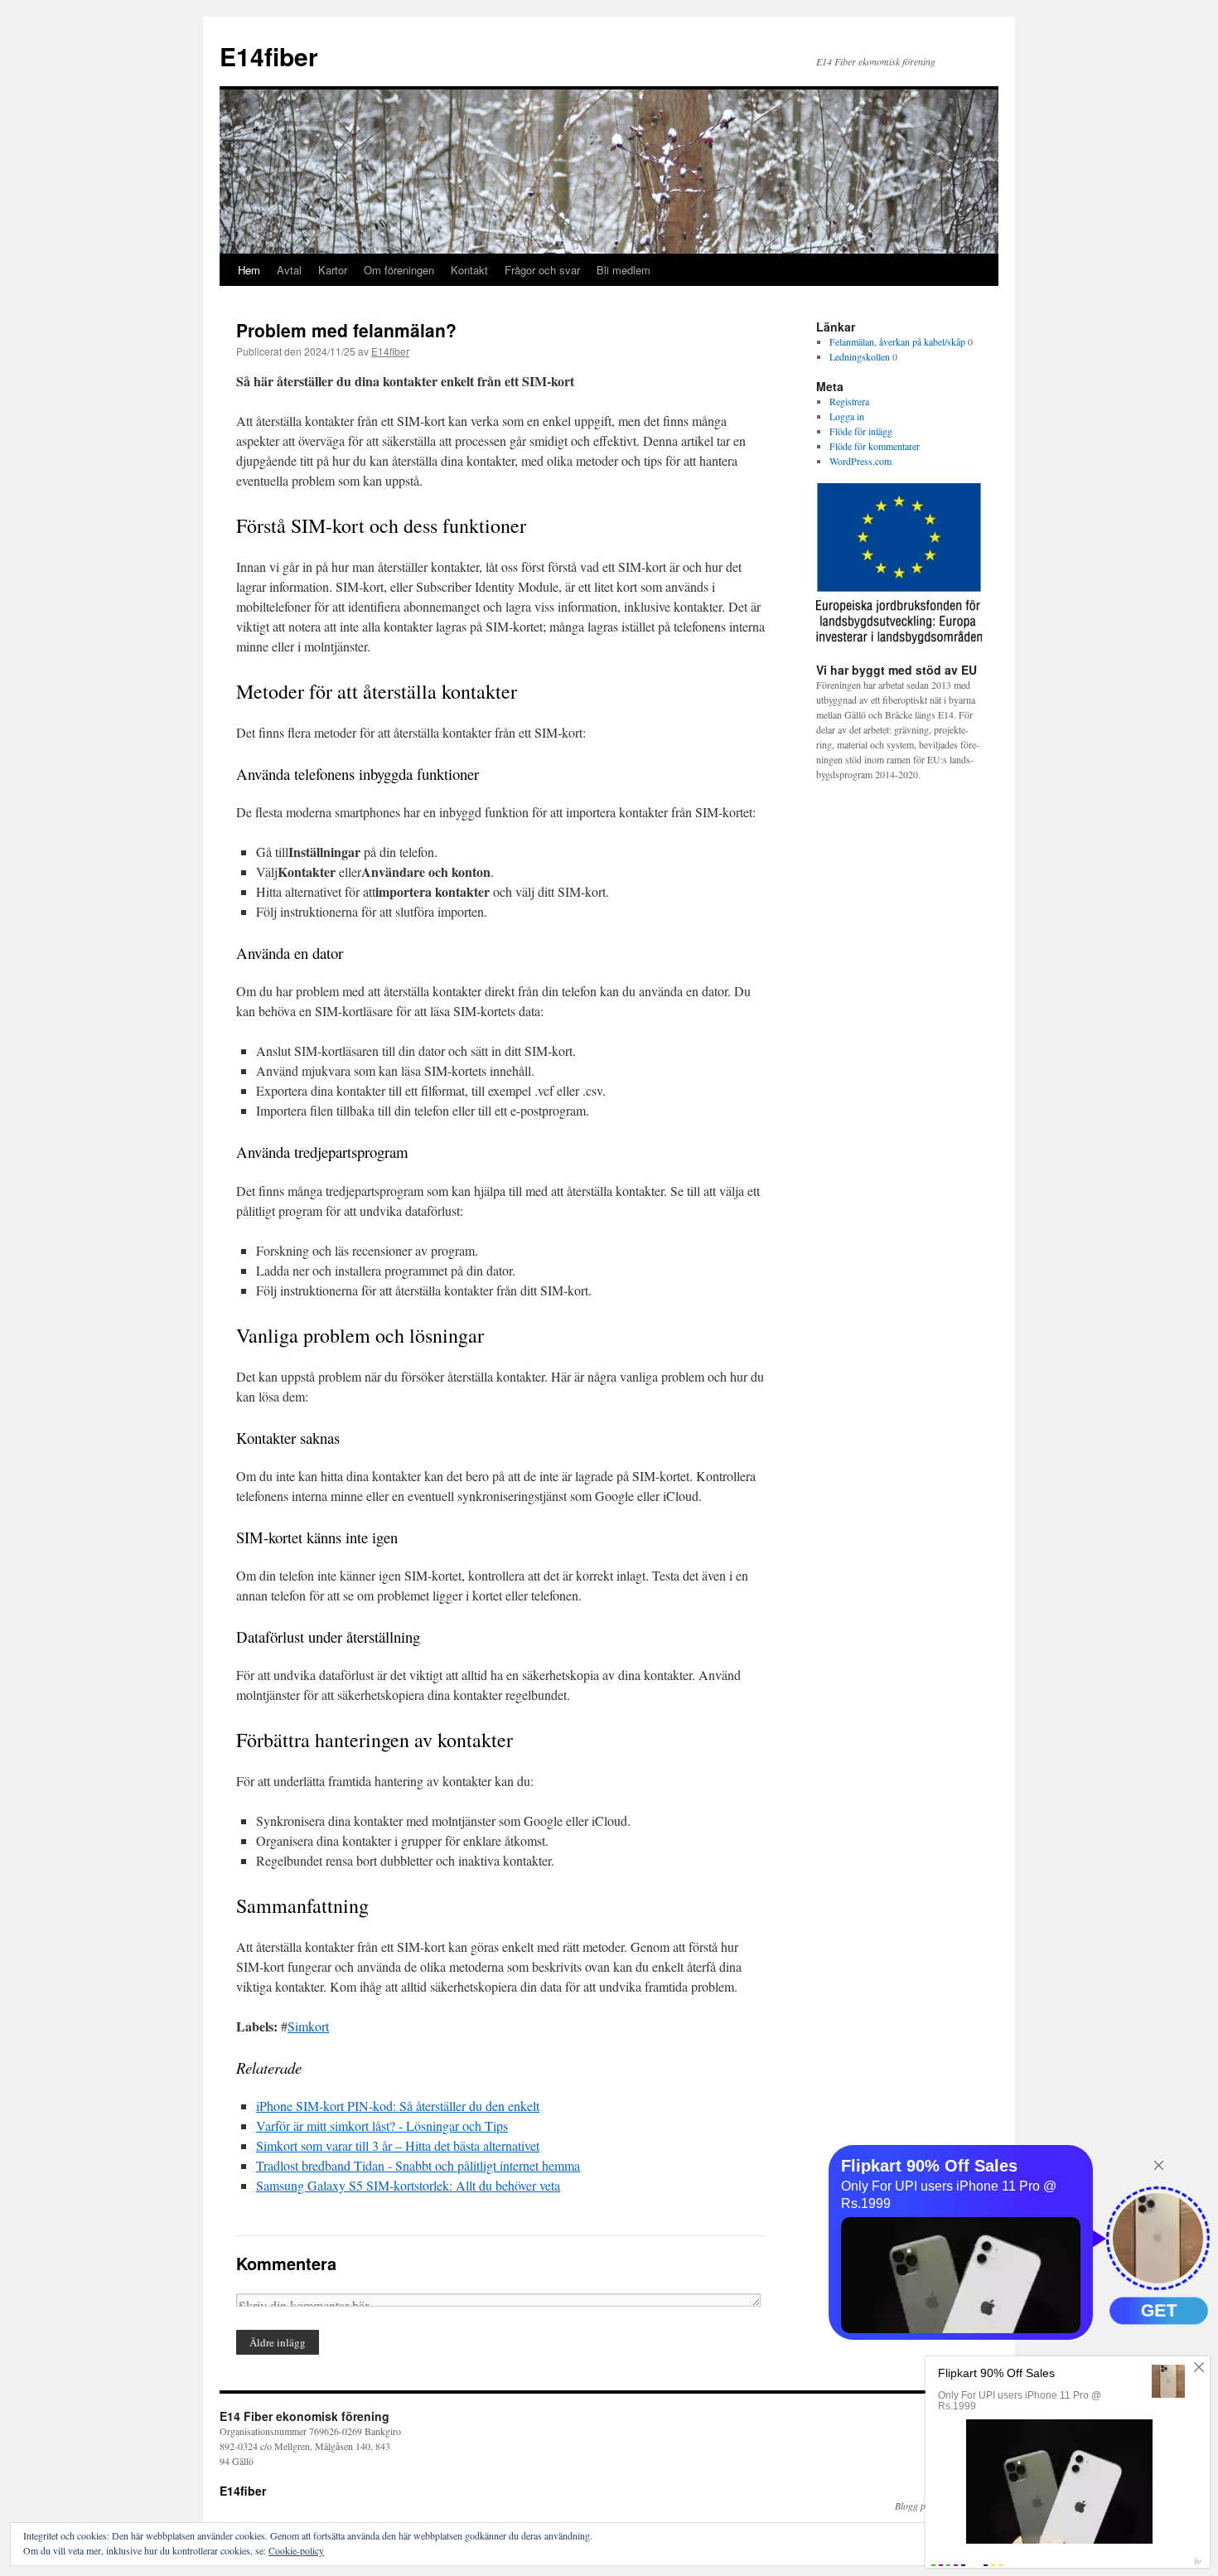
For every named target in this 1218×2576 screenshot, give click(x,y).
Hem (249, 270)
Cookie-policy (296, 2550)
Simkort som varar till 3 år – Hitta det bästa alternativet (398, 2145)
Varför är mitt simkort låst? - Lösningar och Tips (382, 2126)
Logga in (847, 416)
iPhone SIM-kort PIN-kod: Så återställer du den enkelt (398, 2106)
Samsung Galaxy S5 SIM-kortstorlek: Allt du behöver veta (408, 2185)
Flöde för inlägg (861, 431)
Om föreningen (399, 270)
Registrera (849, 401)
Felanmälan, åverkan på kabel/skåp (897, 341)
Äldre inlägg (278, 2342)
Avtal (289, 270)
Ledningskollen (860, 356)
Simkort (308, 2026)
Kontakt (469, 270)
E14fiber (269, 56)
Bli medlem (623, 270)
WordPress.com (860, 461)
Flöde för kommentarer (875, 446)
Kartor (333, 270)
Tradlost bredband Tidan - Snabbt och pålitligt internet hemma (418, 2165)
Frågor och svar (542, 270)
